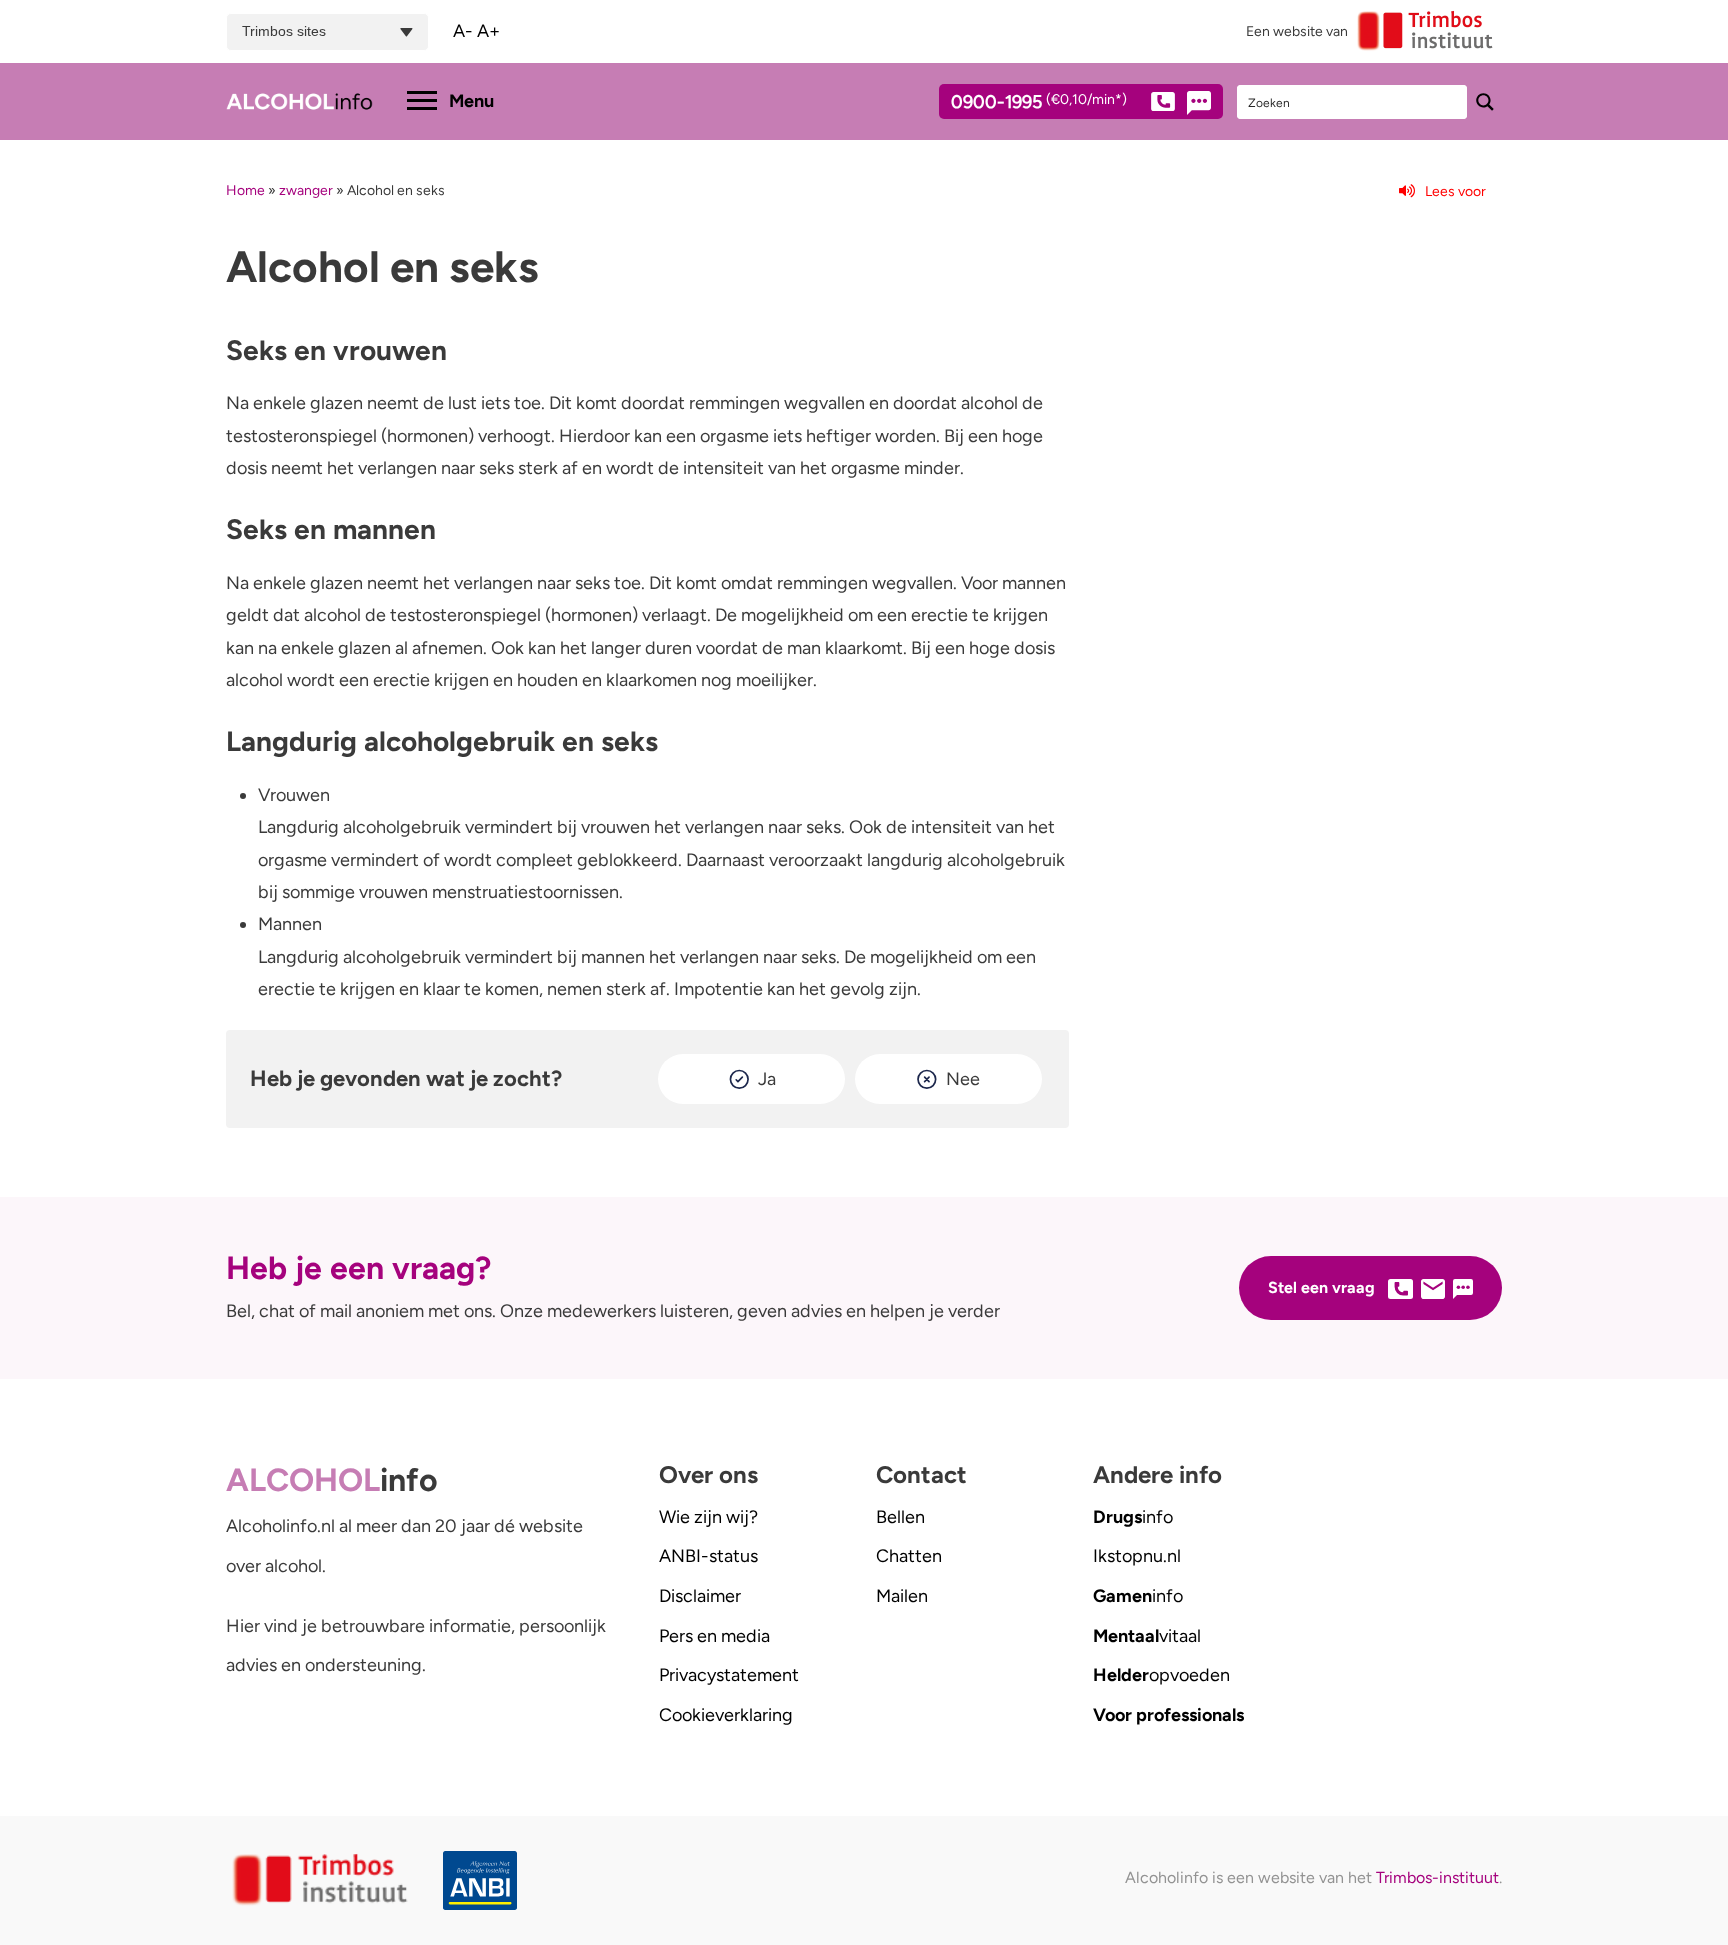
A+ (488, 31)
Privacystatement (729, 1675)
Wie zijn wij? (708, 1517)
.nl (1137, 1556)
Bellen (900, 1517)
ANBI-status (708, 1556)
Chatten (909, 1556)
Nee (963, 1079)
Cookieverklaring (726, 1715)
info (1133, 1517)
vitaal (1147, 1636)
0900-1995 (1039, 103)
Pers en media (714, 1636)
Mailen (902, 1596)
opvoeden (1161, 1675)
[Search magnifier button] (1485, 102)
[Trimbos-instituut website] (322, 1880)
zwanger (306, 190)
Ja (767, 1079)
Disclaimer (700, 1596)
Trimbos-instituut (1437, 1877)
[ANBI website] (485, 1880)
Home (245, 190)
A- (463, 31)
